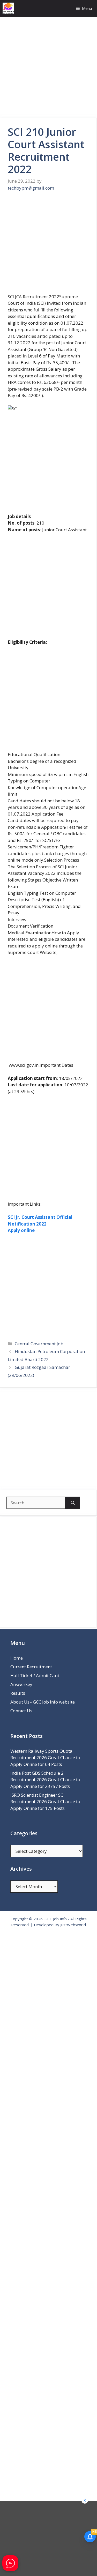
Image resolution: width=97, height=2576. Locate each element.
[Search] (73, 1503)
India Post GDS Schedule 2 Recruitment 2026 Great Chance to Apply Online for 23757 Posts (45, 1780)
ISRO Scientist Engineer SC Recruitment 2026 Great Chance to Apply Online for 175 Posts (45, 1802)
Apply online (21, 1230)
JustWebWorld (73, 1925)
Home (17, 1658)
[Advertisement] (48, 67)
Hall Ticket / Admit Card (35, 1675)
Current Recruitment (31, 1667)
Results (18, 1693)
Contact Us (21, 1711)
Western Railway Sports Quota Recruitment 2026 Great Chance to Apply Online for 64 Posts (45, 1758)
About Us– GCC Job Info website (43, 1702)
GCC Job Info (56, 1919)
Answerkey (21, 1684)
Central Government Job (39, 1344)
